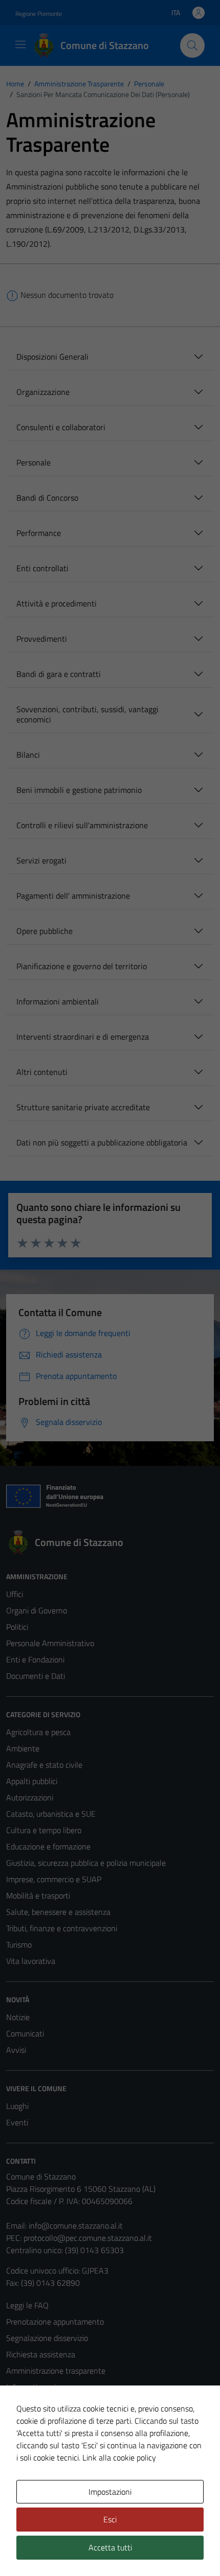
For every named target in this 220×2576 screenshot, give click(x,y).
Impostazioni (110, 2492)
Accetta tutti (110, 2547)
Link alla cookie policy (119, 2457)
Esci (110, 2519)
